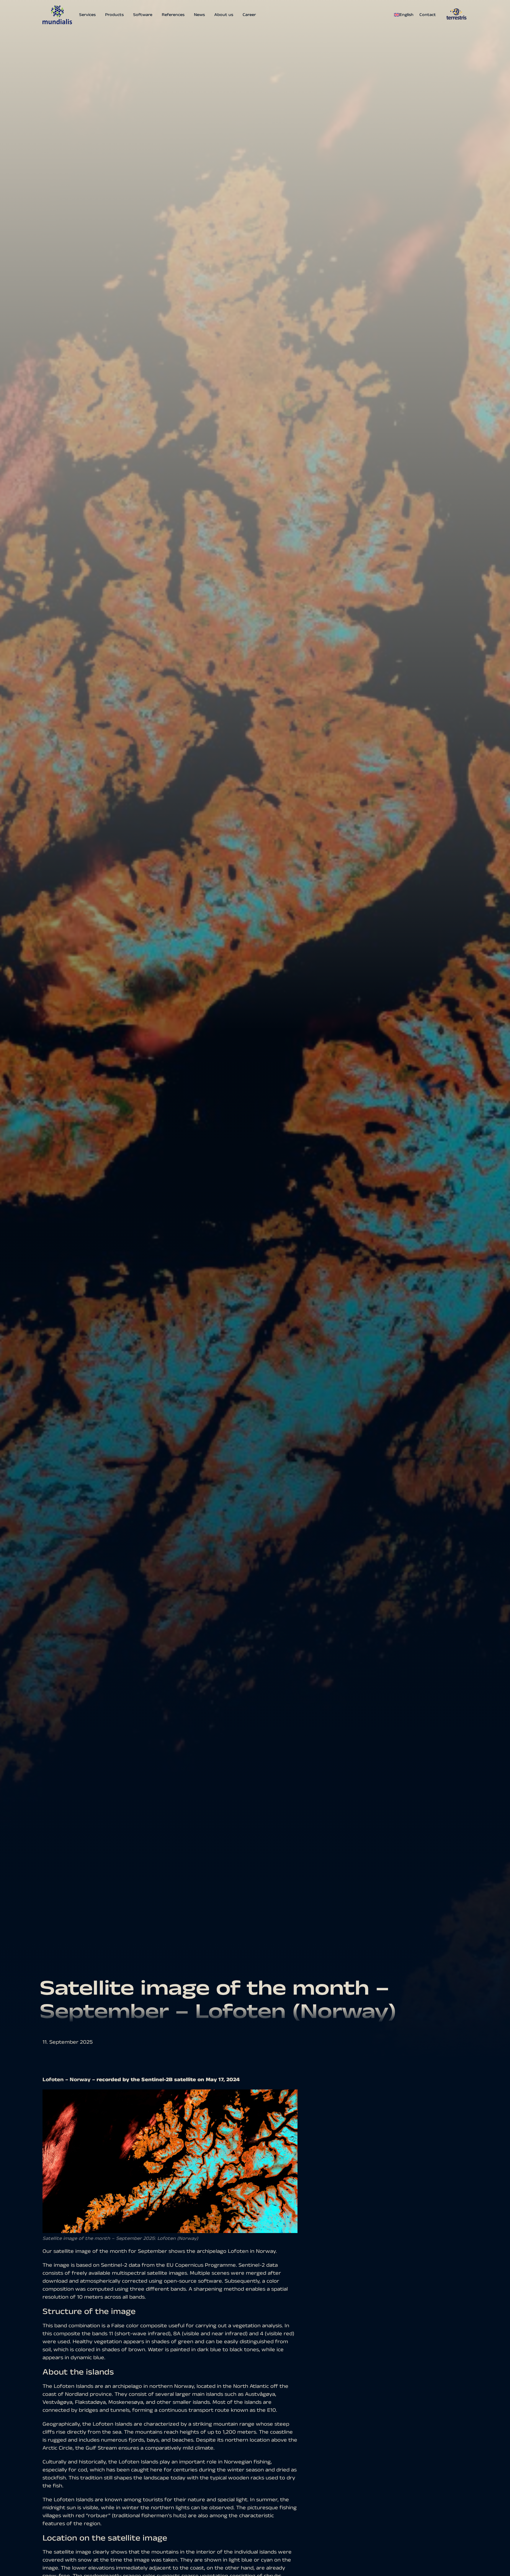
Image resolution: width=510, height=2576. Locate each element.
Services (87, 15)
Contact (428, 15)
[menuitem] (405, 15)
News (199, 15)
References (173, 15)
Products (114, 15)
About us (224, 15)
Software (143, 15)
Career (249, 15)
